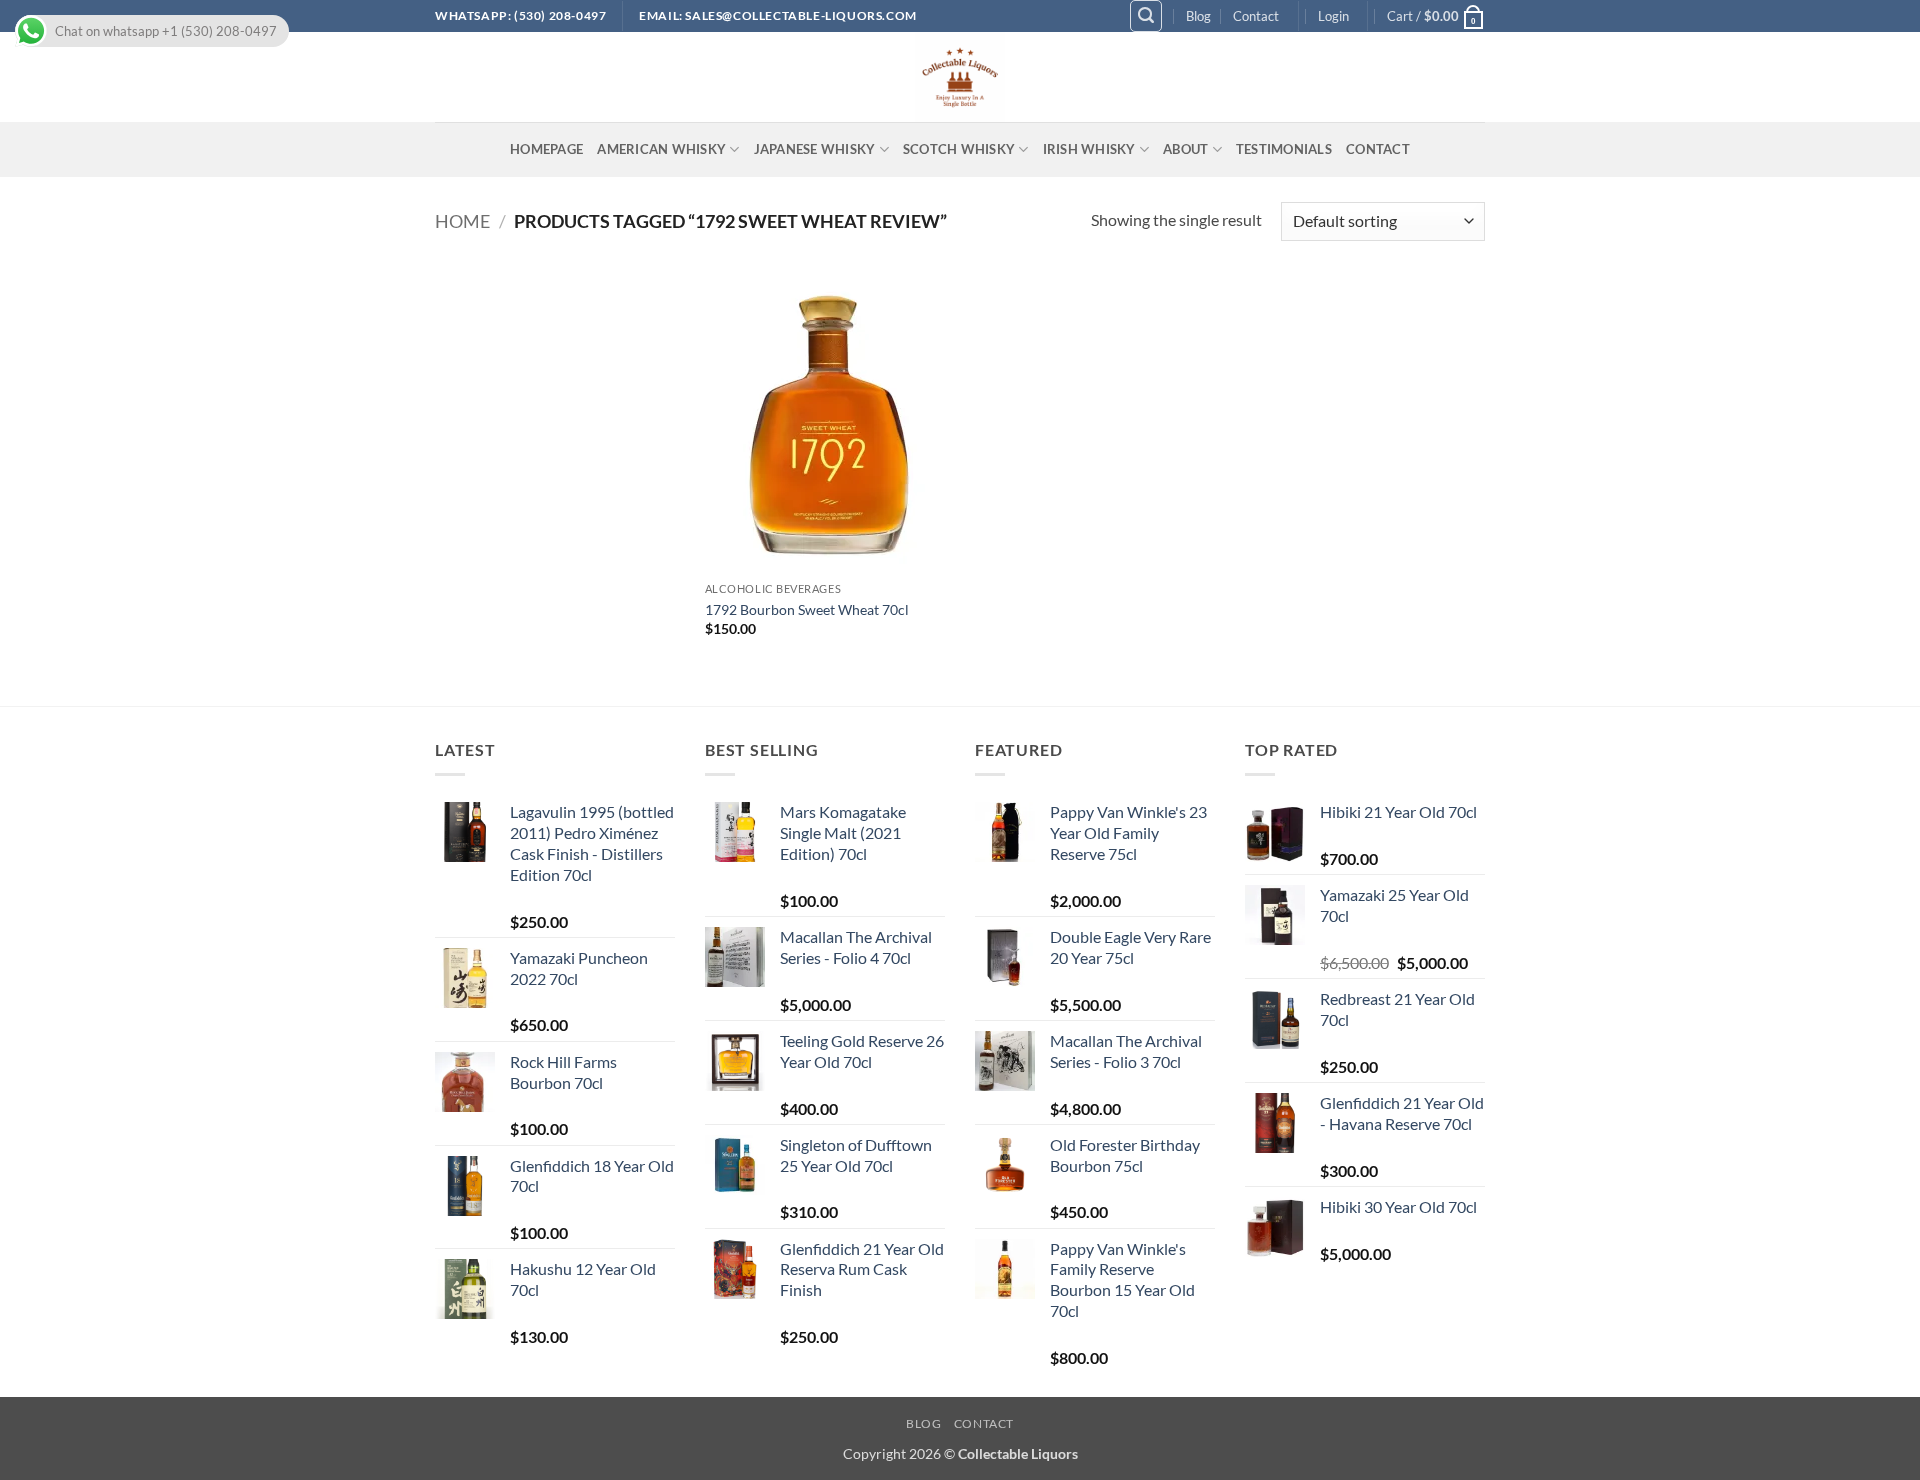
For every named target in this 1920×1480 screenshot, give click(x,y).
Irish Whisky (1089, 149)
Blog (1198, 16)
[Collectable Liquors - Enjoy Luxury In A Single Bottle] (960, 77)
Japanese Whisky (815, 149)
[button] (1146, 16)
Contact (1256, 16)
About (1185, 149)
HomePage (546, 149)
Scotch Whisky (959, 149)
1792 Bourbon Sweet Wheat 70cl (807, 609)
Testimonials (1284, 149)
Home (462, 221)
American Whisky (661, 149)
